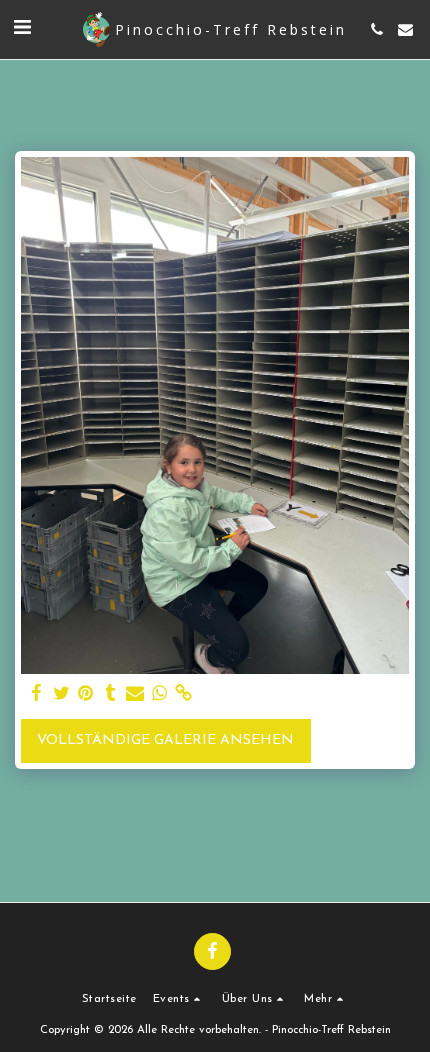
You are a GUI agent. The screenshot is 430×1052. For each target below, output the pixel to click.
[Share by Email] (135, 694)
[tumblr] (111, 694)
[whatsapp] (160, 694)
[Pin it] (86, 694)
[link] (184, 694)
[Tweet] (62, 694)
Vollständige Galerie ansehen (165, 740)
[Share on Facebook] (37, 694)
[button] (22, 29)
